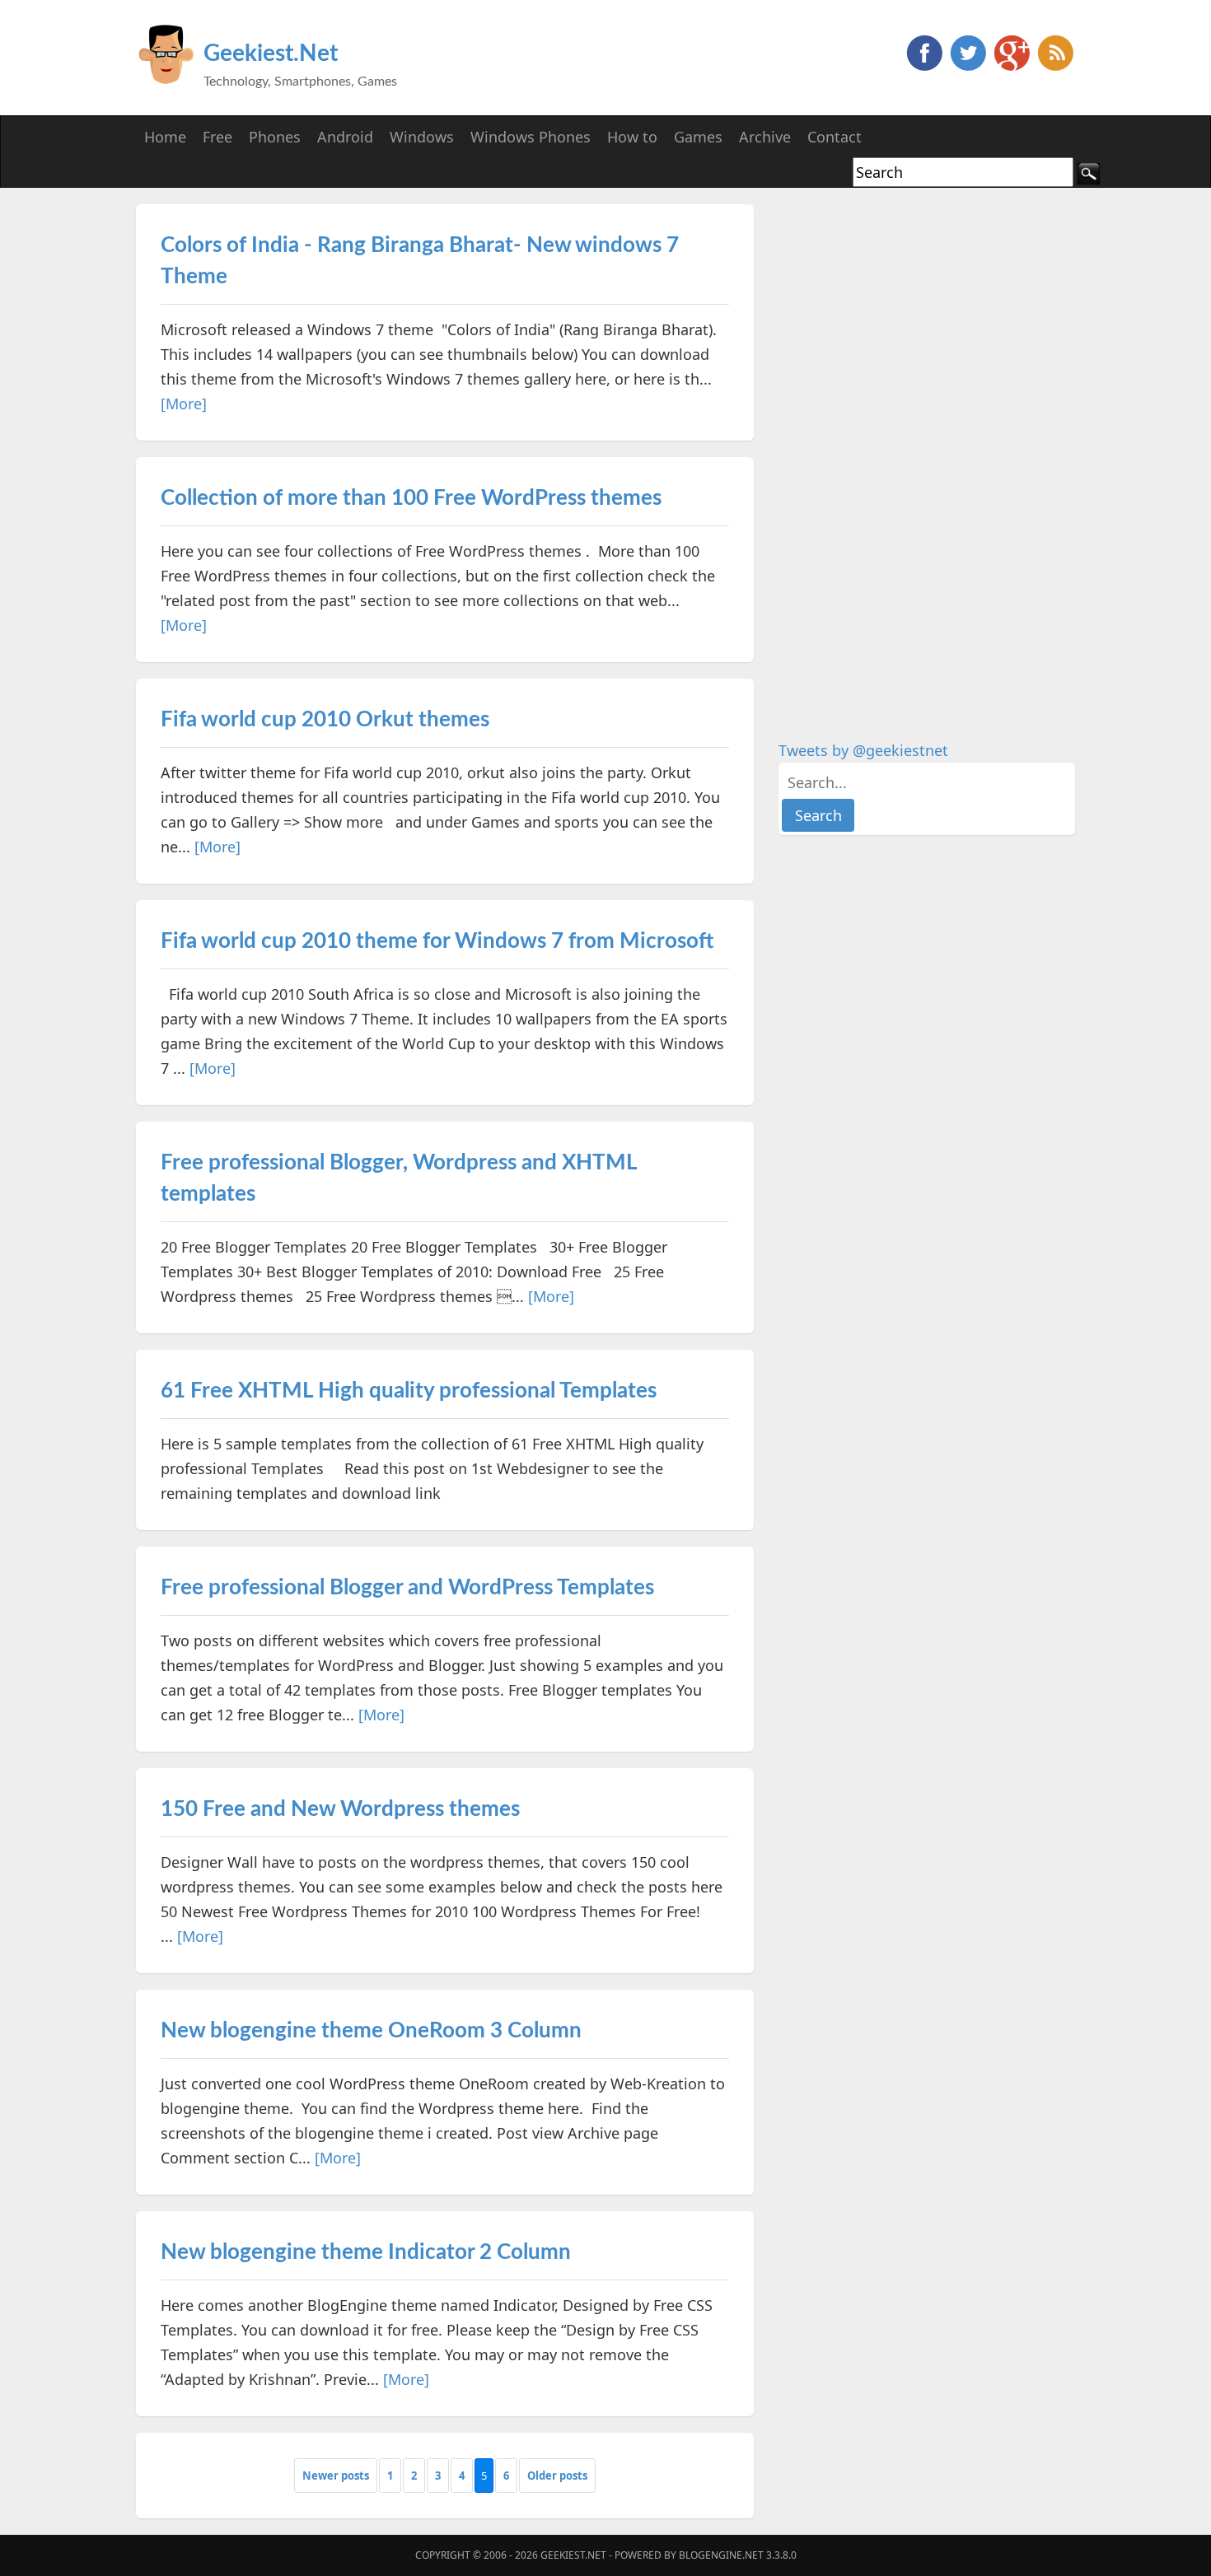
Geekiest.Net (271, 54)
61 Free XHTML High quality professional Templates (409, 1391)
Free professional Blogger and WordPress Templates (407, 1588)
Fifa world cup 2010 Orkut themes (325, 720)
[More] (184, 404)
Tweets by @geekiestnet (863, 750)
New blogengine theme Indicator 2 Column (366, 2252)
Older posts (557, 2476)
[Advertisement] (902, 451)
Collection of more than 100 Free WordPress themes (411, 498)
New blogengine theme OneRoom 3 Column (371, 2031)
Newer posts (336, 2476)
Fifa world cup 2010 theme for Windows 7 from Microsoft (437, 941)
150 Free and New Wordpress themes (340, 1809)
